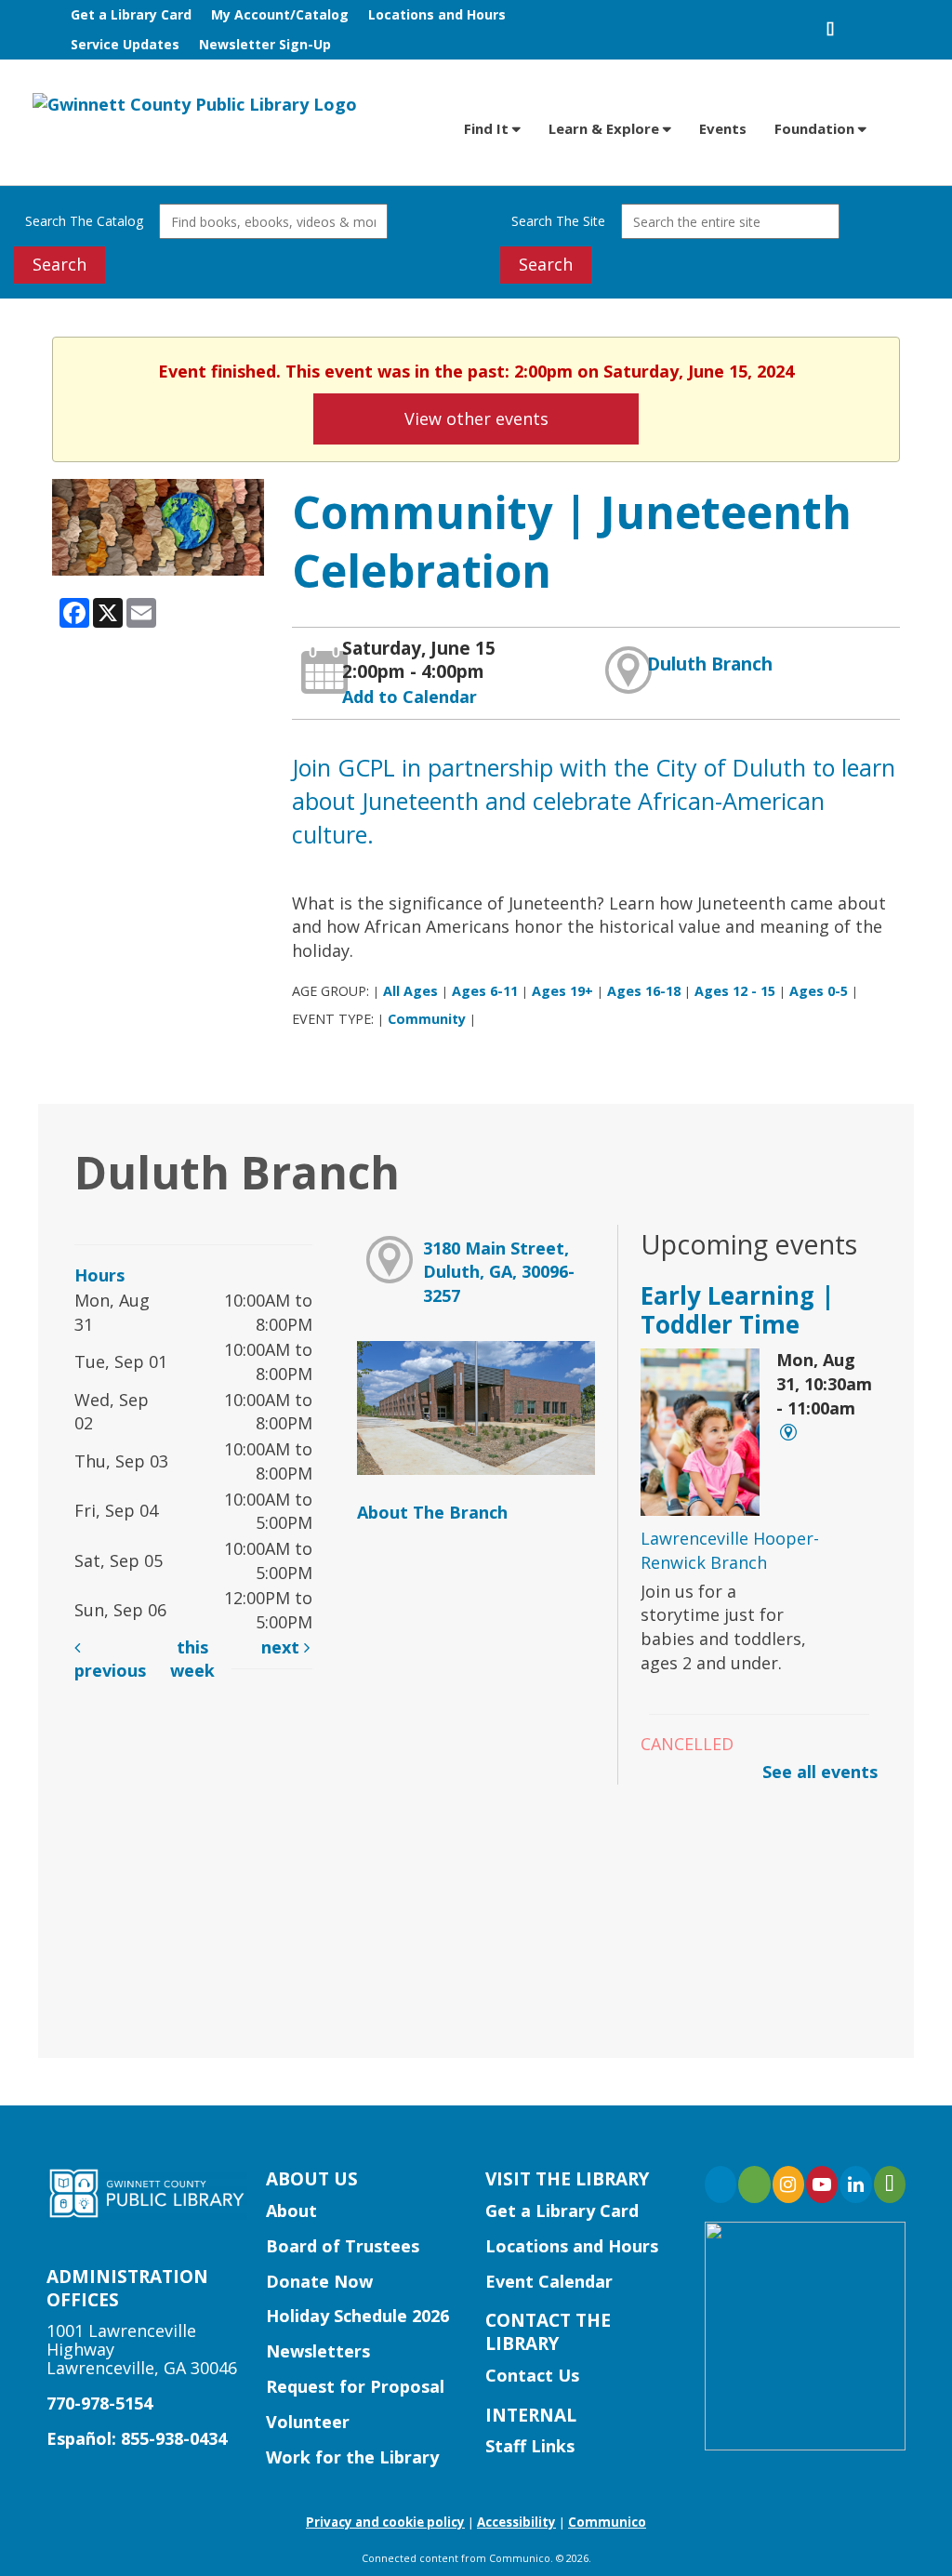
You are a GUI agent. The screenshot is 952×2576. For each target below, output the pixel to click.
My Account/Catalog (280, 14)
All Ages (410, 991)
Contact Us (532, 2375)
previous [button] (110, 1670)
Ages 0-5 (819, 991)
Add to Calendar (410, 697)
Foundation (816, 128)
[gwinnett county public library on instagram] (788, 2184)
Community (427, 1019)
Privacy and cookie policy (385, 2522)
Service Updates (125, 44)
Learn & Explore (606, 128)
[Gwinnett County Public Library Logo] (195, 103)
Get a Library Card (131, 14)
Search (59, 264)
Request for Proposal (355, 2386)
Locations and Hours (437, 14)
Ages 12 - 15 (735, 991)
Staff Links (530, 2446)
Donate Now (319, 2281)
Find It (488, 128)
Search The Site (558, 221)
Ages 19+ (562, 991)
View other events (476, 418)
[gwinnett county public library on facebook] (721, 2184)
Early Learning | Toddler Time (738, 1310)
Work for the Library (352, 2457)
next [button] (283, 1647)
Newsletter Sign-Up (265, 44)
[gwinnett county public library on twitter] (754, 2184)
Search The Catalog (84, 221)
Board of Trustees (343, 2246)
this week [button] (192, 1659)
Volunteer (308, 2422)
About (291, 2211)
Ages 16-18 (644, 991)
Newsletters (318, 2351)
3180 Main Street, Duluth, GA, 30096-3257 (499, 1272)
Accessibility (516, 2522)
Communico (607, 2522)
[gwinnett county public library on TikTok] (890, 2184)
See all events (820, 1772)
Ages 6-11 (485, 991)
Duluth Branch (710, 664)
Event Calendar (549, 2281)
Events (723, 128)
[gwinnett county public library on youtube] (822, 2184)
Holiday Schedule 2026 (357, 2316)
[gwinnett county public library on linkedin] (855, 2184)
